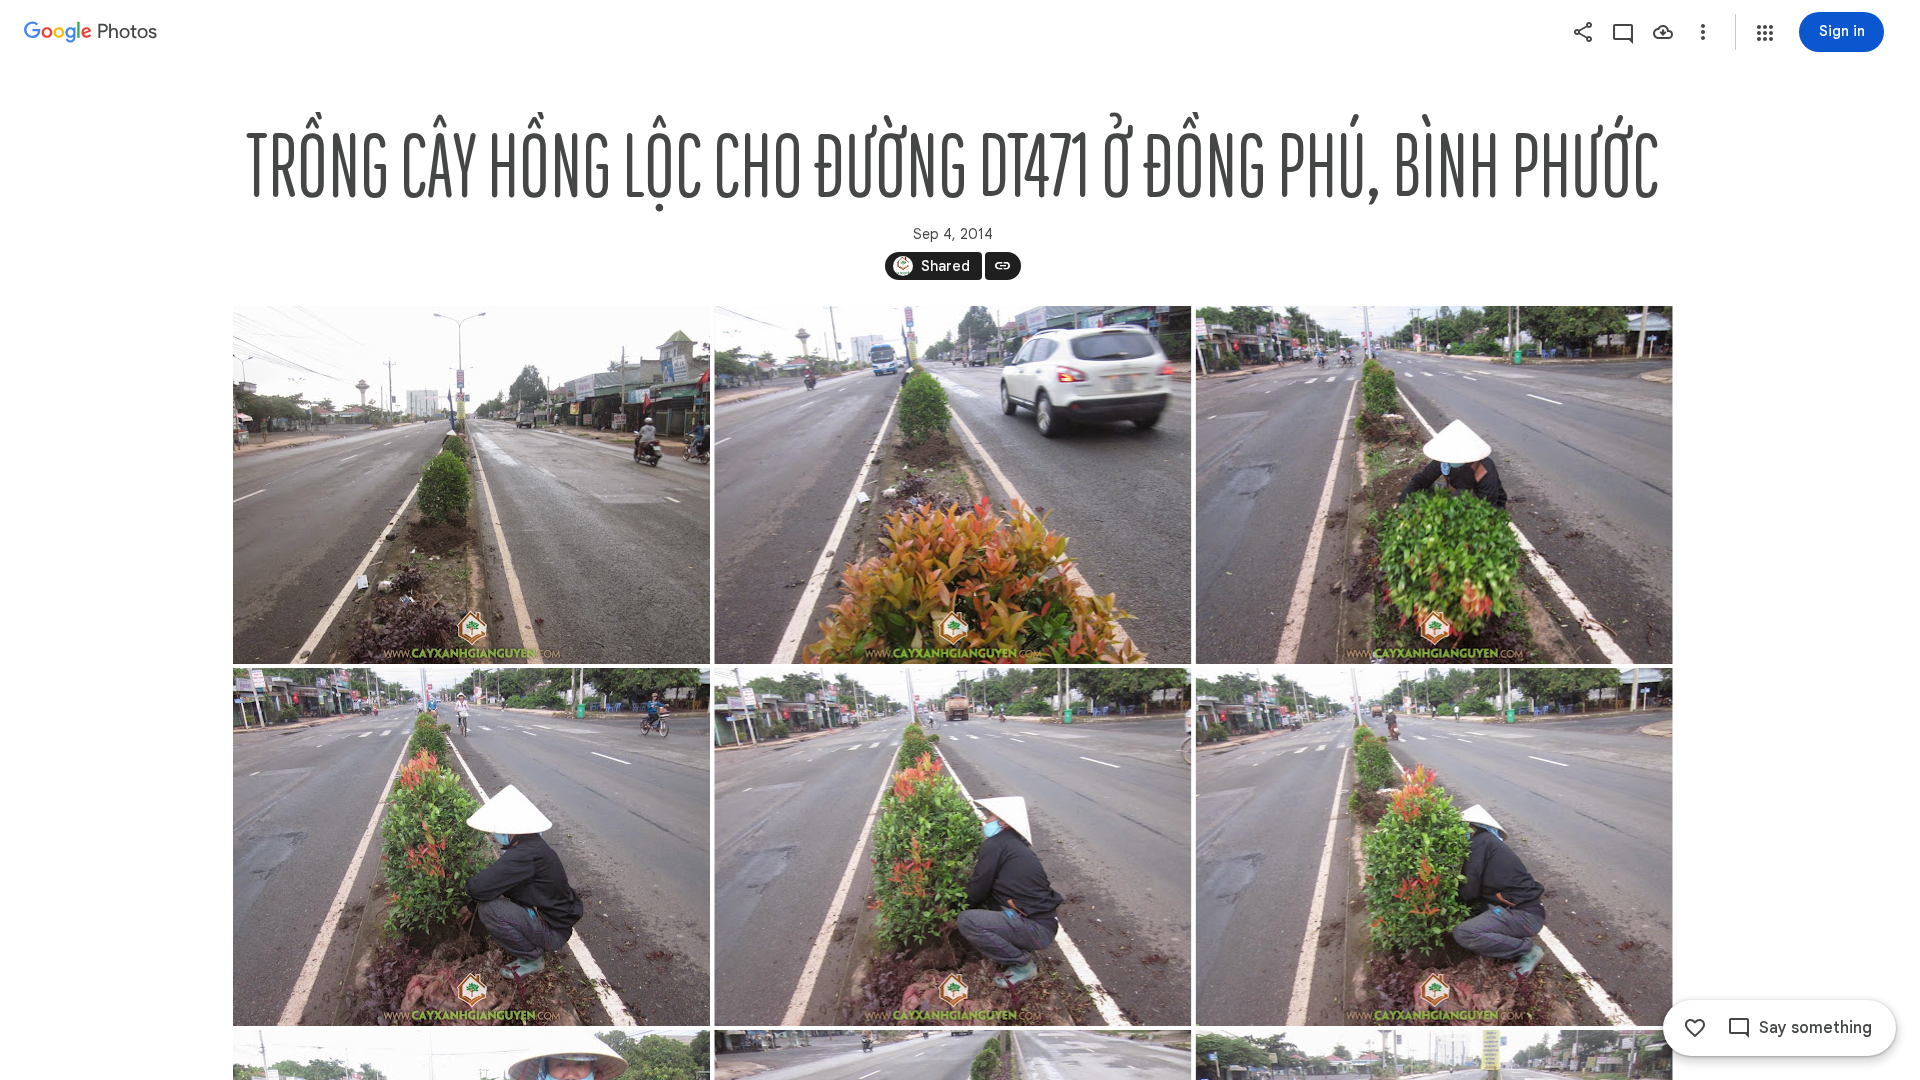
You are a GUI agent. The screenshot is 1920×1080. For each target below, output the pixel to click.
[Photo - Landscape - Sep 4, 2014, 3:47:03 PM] (1433, 485)
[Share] (1583, 32)
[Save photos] (1663, 32)
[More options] (1703, 32)
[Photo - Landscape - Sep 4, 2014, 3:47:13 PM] (471, 847)
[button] (1765, 33)
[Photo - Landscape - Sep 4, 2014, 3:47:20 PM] (952, 847)
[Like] (1695, 1028)
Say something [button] (1815, 1028)
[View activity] (1623, 32)
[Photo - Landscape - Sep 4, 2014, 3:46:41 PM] (952, 485)
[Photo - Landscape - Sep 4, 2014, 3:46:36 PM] (471, 485)
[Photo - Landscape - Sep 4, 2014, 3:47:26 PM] (1433, 847)
